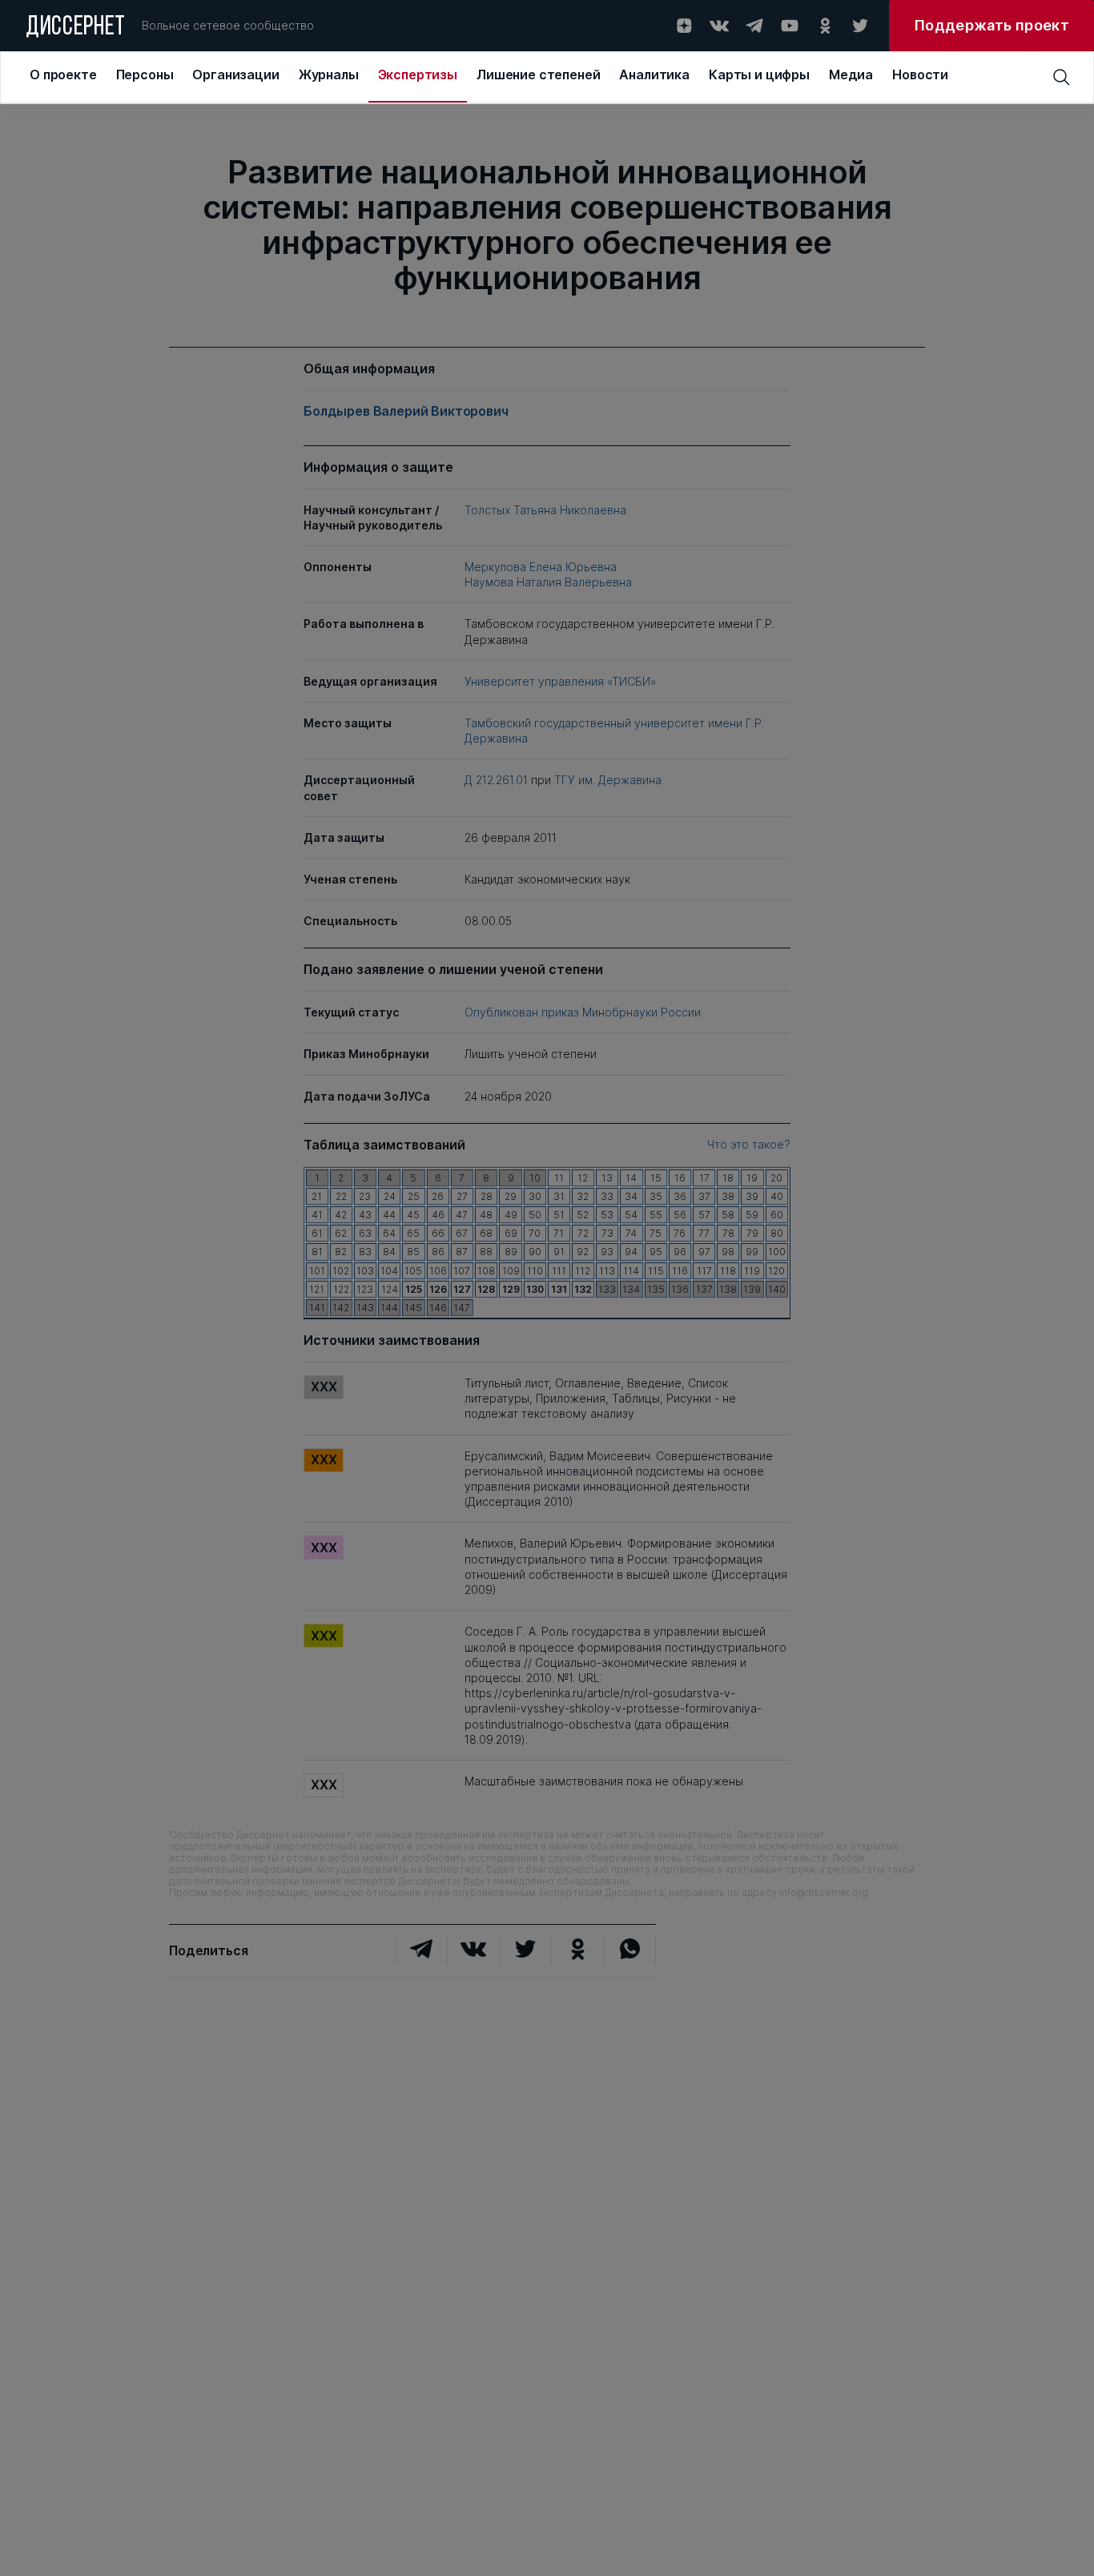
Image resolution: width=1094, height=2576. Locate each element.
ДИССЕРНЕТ (76, 28)
